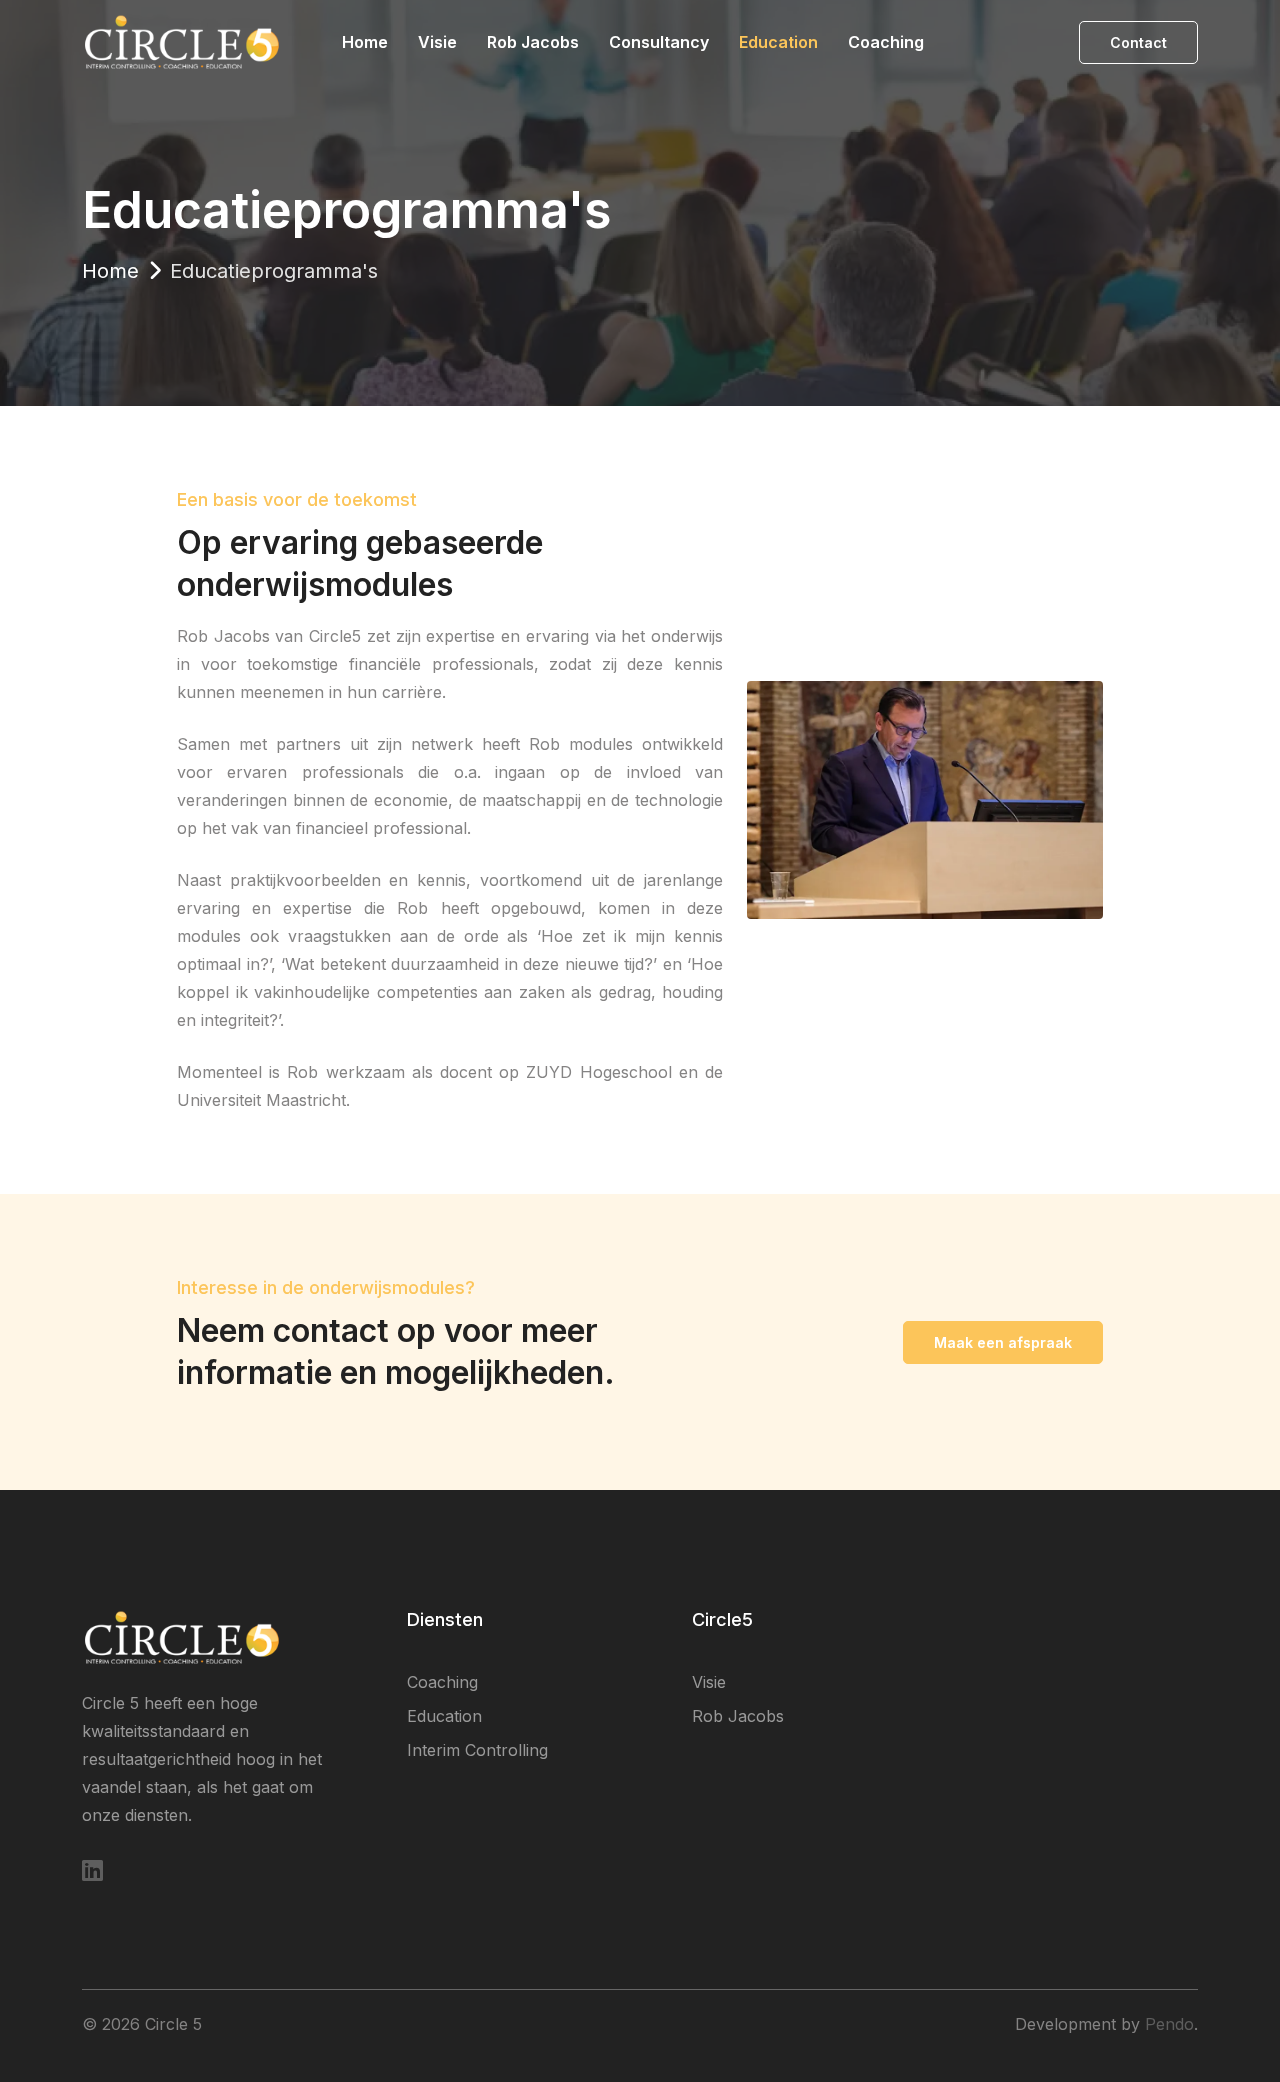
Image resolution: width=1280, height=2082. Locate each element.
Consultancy (659, 42)
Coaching (886, 42)
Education (778, 42)
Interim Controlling (477, 1750)
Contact (1138, 42)
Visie (437, 42)
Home (365, 42)
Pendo (1169, 2024)
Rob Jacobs (533, 42)
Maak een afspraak (1003, 1342)
